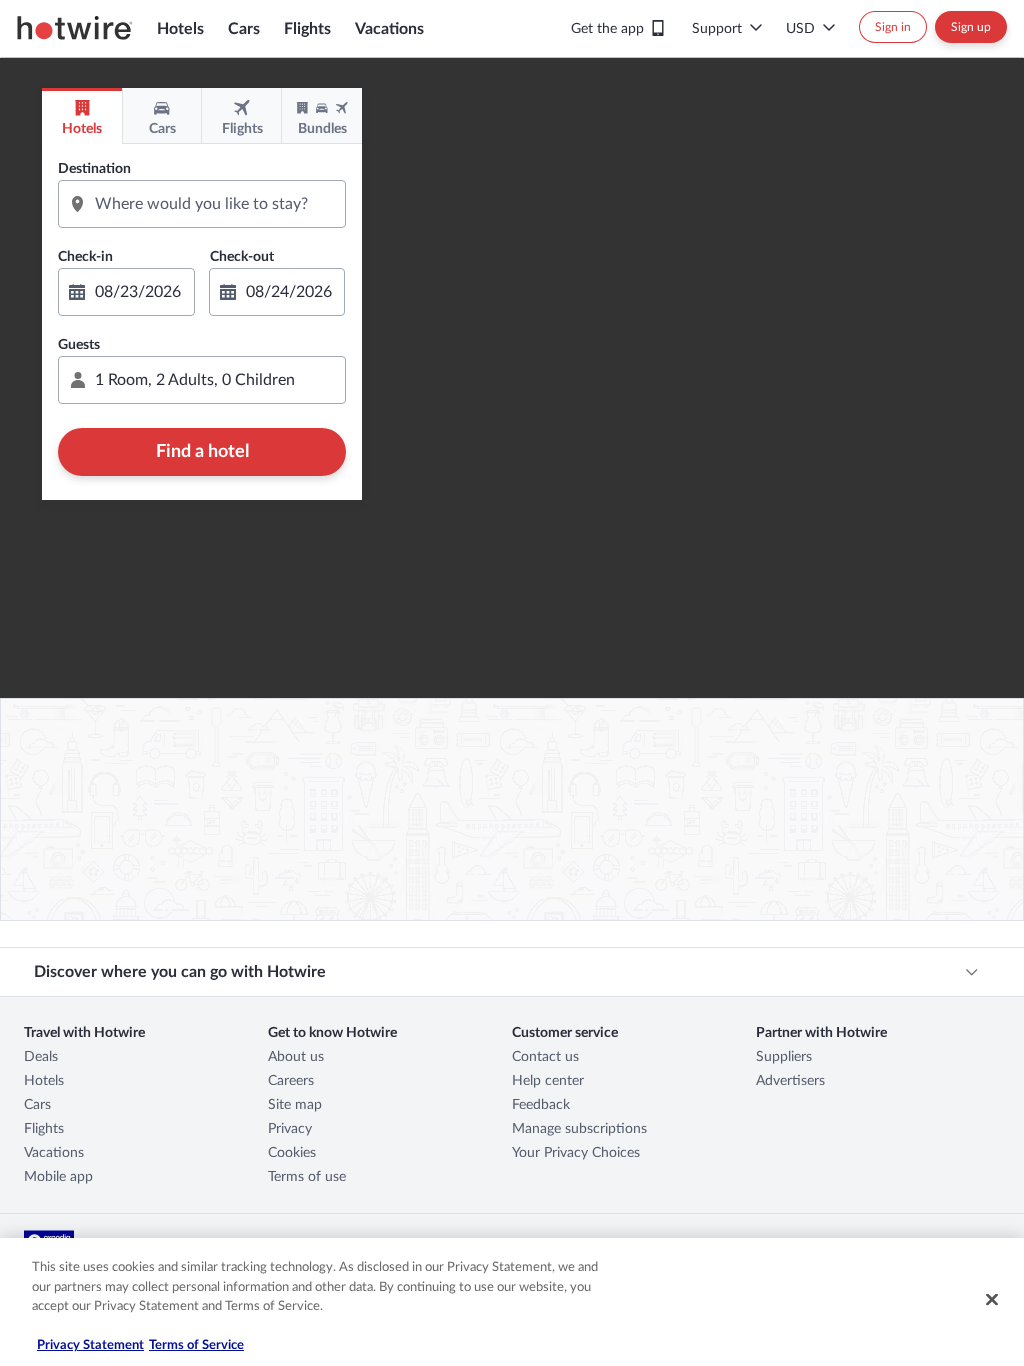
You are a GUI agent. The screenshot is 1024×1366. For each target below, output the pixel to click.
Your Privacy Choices (576, 1153)
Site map (295, 1105)
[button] (202, 380)
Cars (244, 29)
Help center (548, 1081)
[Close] (992, 1300)
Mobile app (58, 1177)
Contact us (545, 1057)
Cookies (292, 1153)
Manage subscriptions (579, 1129)
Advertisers (790, 1081)
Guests (79, 345)
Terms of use (307, 1177)
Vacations (389, 29)
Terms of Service (196, 1345)
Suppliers (784, 1057)
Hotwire (75, 28)
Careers (291, 1081)
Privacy (290, 1129)
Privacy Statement (90, 1345)
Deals (41, 1057)
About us (296, 1057)
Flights (307, 29)
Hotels (180, 29)
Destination (94, 169)
